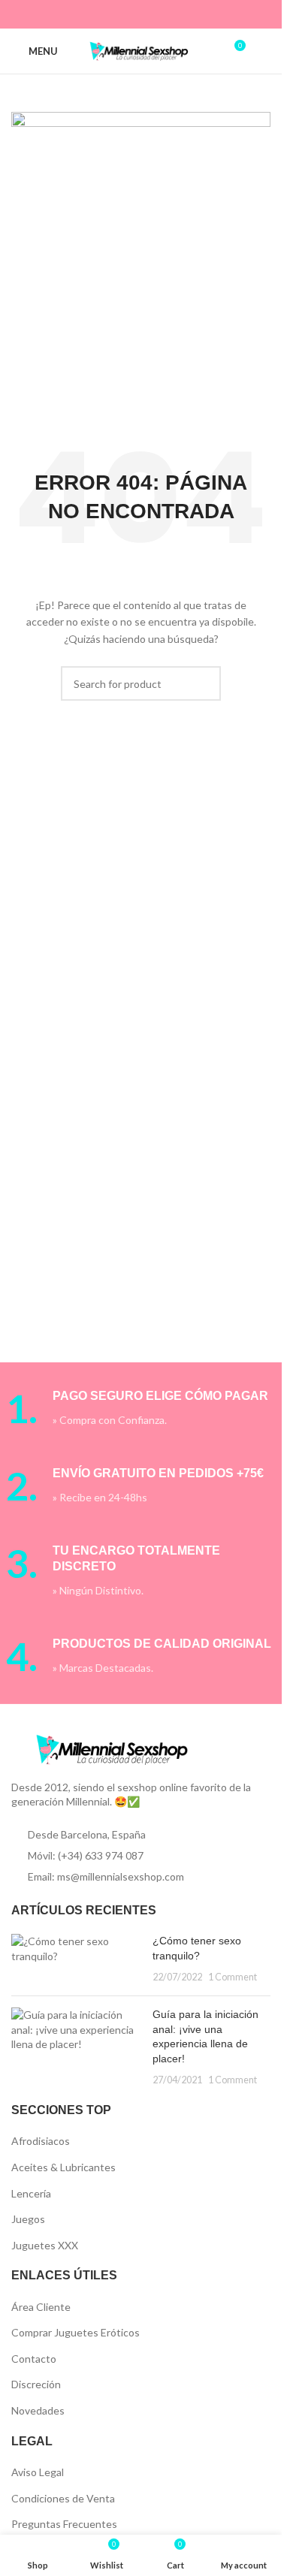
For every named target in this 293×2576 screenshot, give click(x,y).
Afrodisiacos (41, 2141)
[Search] (264, 51)
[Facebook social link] (94, 14)
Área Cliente (41, 2307)
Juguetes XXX (45, 2245)
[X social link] (112, 14)
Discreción (36, 2384)
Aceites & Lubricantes (63, 2167)
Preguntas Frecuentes (64, 2524)
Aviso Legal (38, 2472)
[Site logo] (141, 50)
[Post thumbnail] (76, 1959)
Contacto (34, 2359)
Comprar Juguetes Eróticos (76, 2332)
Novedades (38, 2410)
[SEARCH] (204, 683)
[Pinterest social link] (131, 14)
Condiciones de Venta (63, 2498)
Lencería (31, 2193)
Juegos (28, 2219)
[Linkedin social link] (151, 14)
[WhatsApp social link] (169, 14)
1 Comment (233, 1977)
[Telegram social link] (188, 14)
